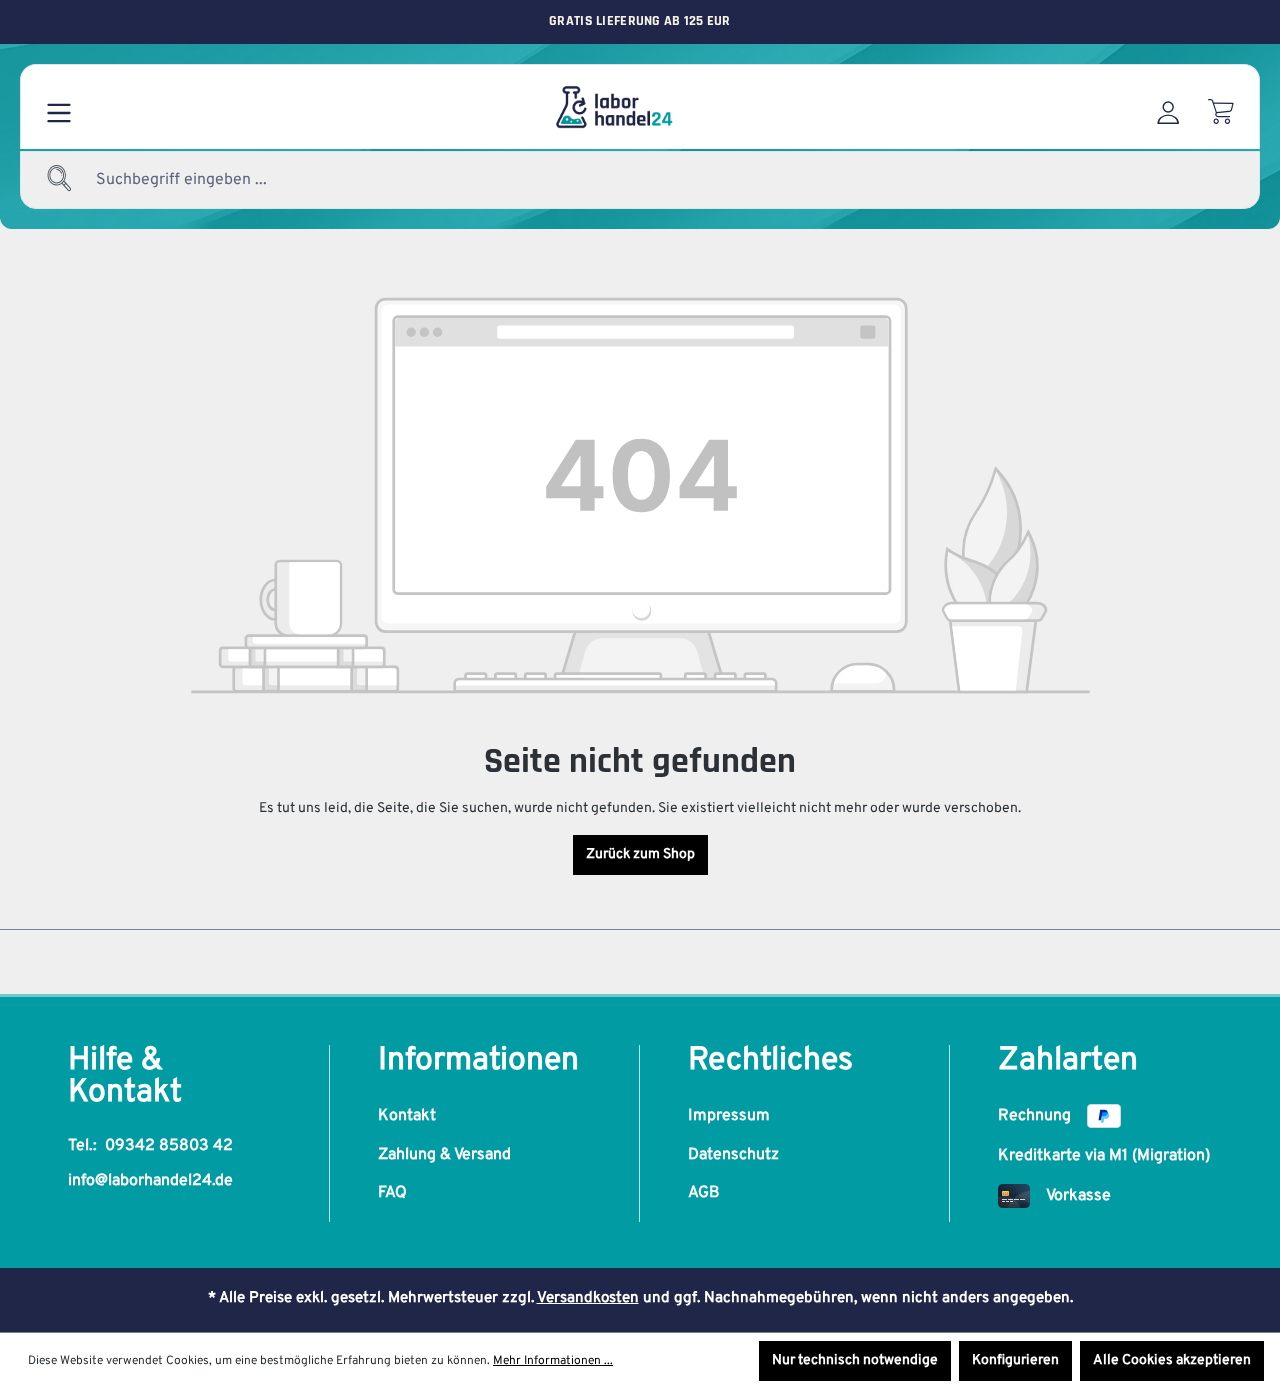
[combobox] (230, 180)
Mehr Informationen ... (553, 1361)
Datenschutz (733, 1155)
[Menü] (59, 107)
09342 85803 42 (169, 1146)
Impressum (729, 1116)
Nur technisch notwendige (855, 1360)
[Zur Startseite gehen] (613, 107)
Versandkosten (588, 1298)
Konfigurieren (1015, 1360)
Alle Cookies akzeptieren (1172, 1360)
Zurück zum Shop (640, 854)
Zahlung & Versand (444, 1155)
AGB (704, 1193)
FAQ (392, 1193)
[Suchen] (60, 180)
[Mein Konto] (1168, 107)
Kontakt (407, 1116)
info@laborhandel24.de (150, 1181)
